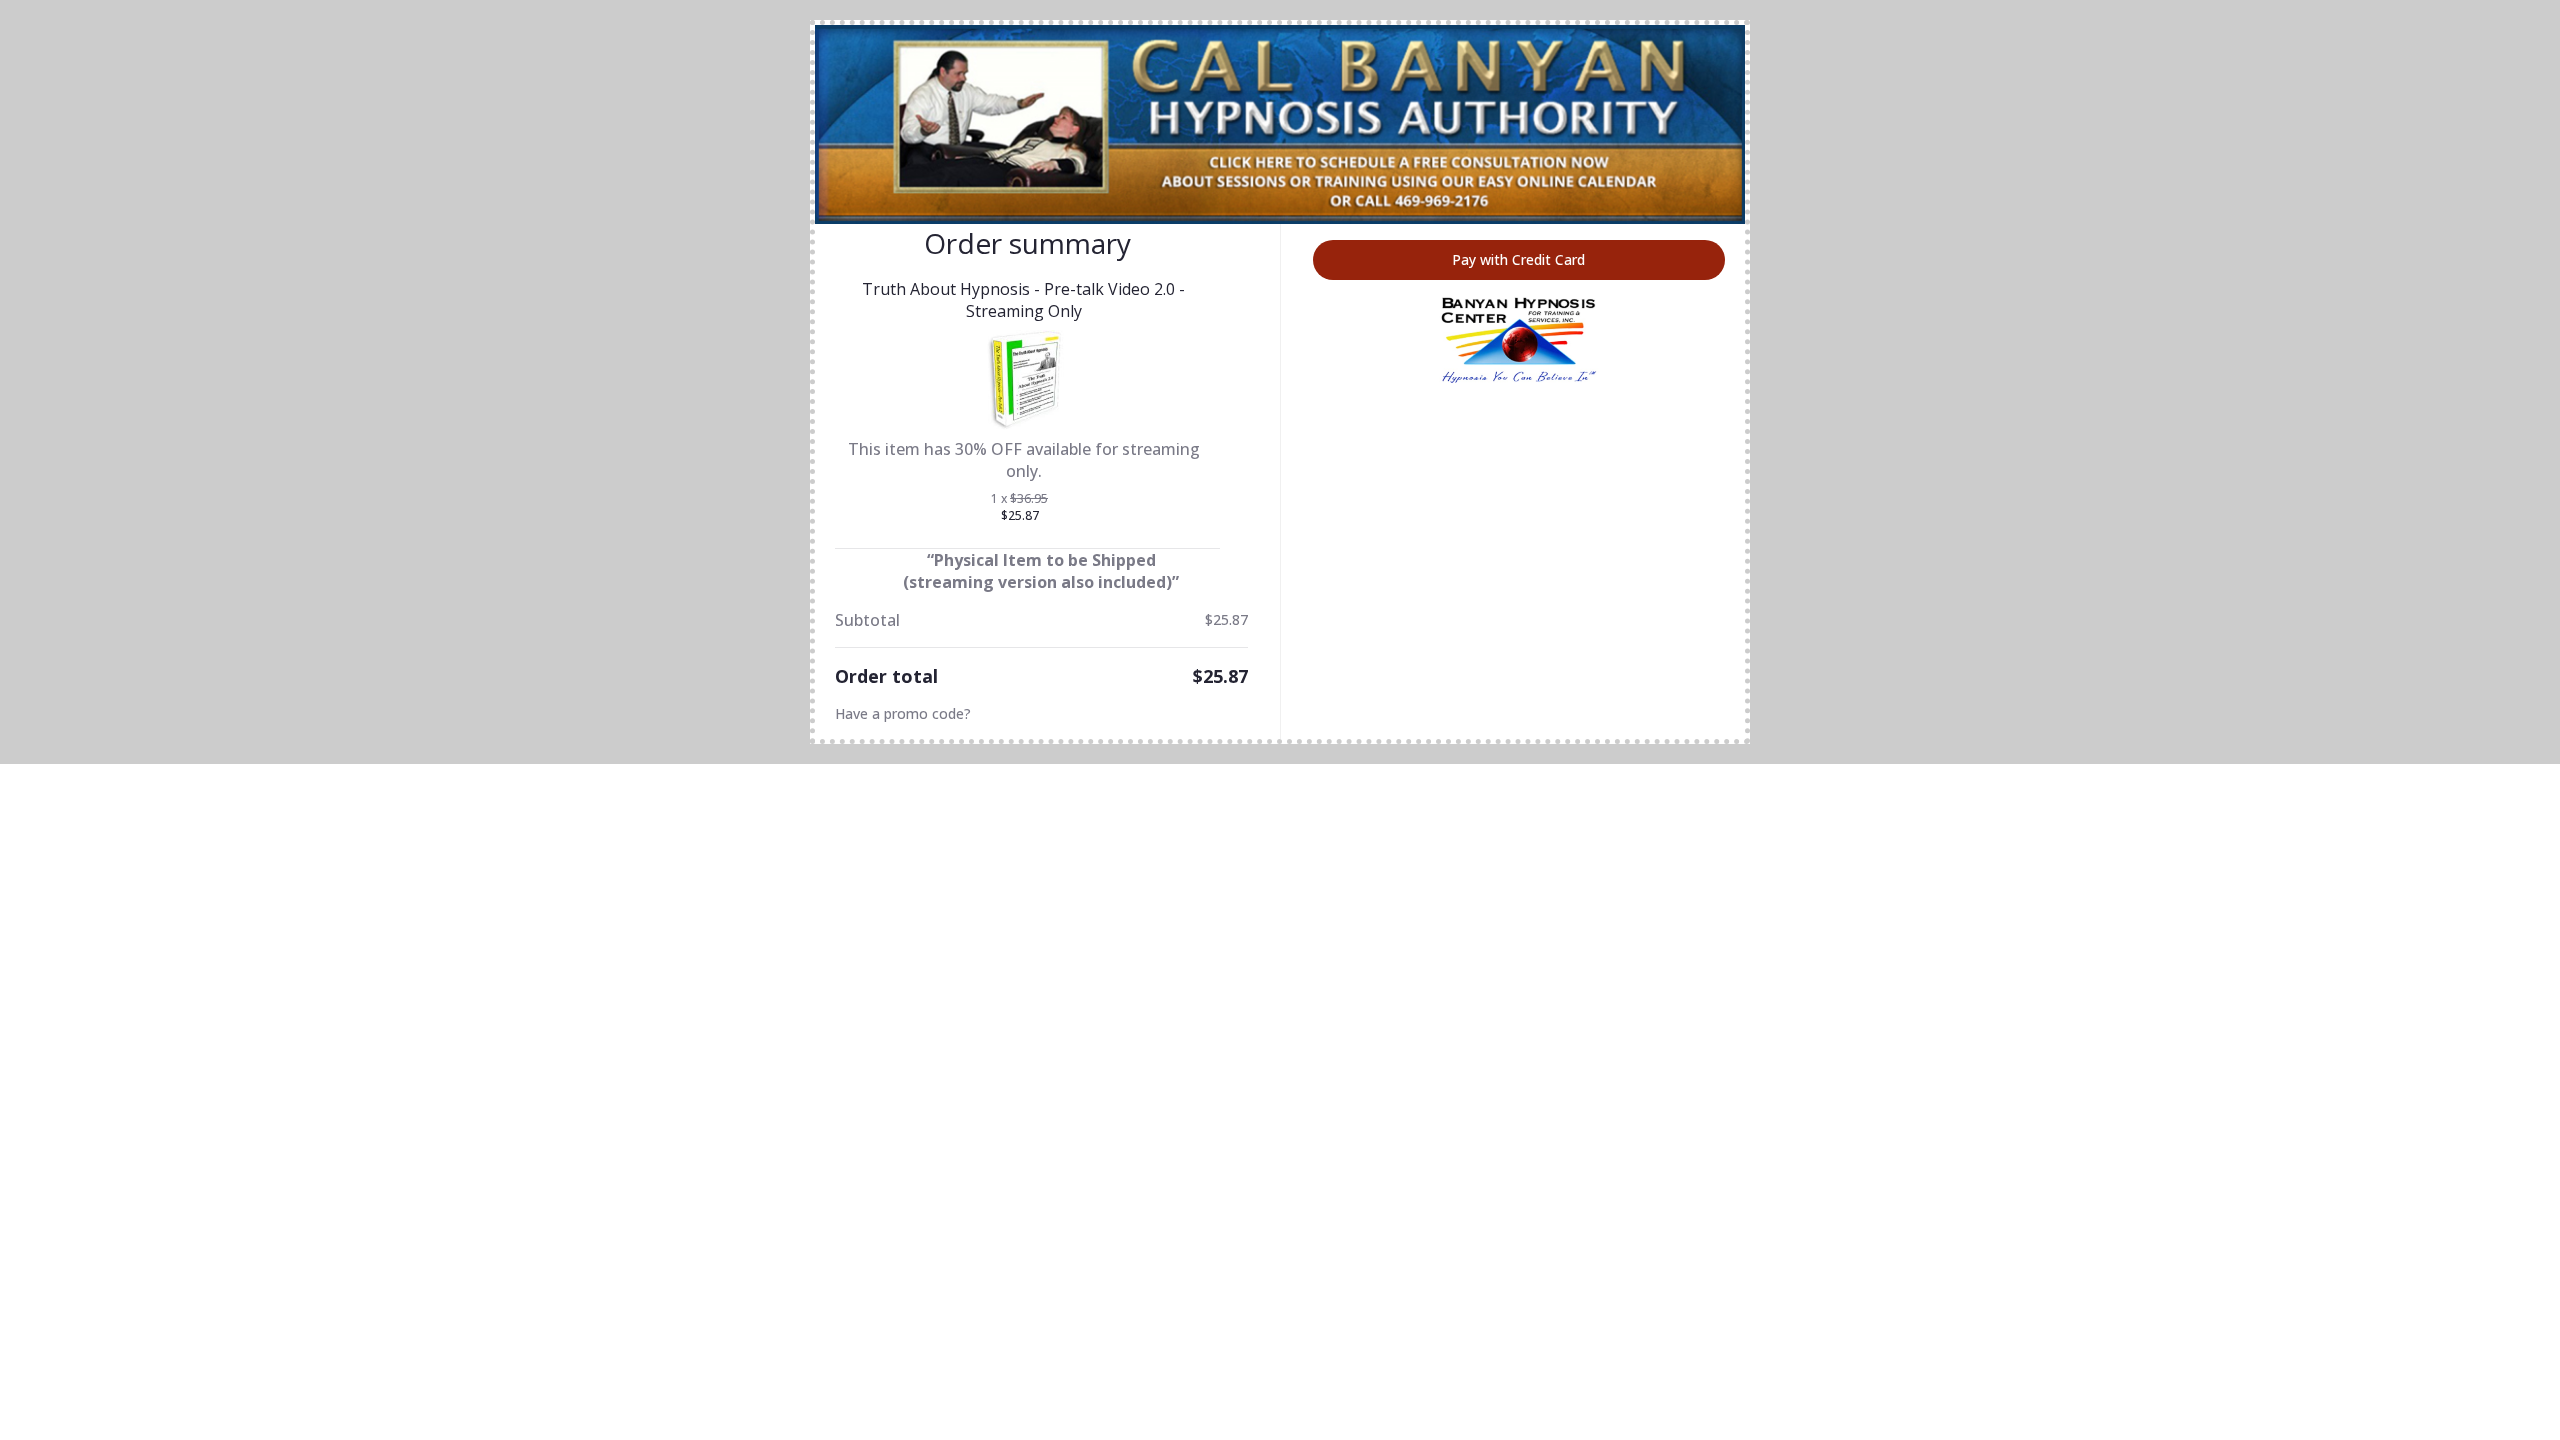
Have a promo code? (903, 713)
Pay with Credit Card (1518, 259)
